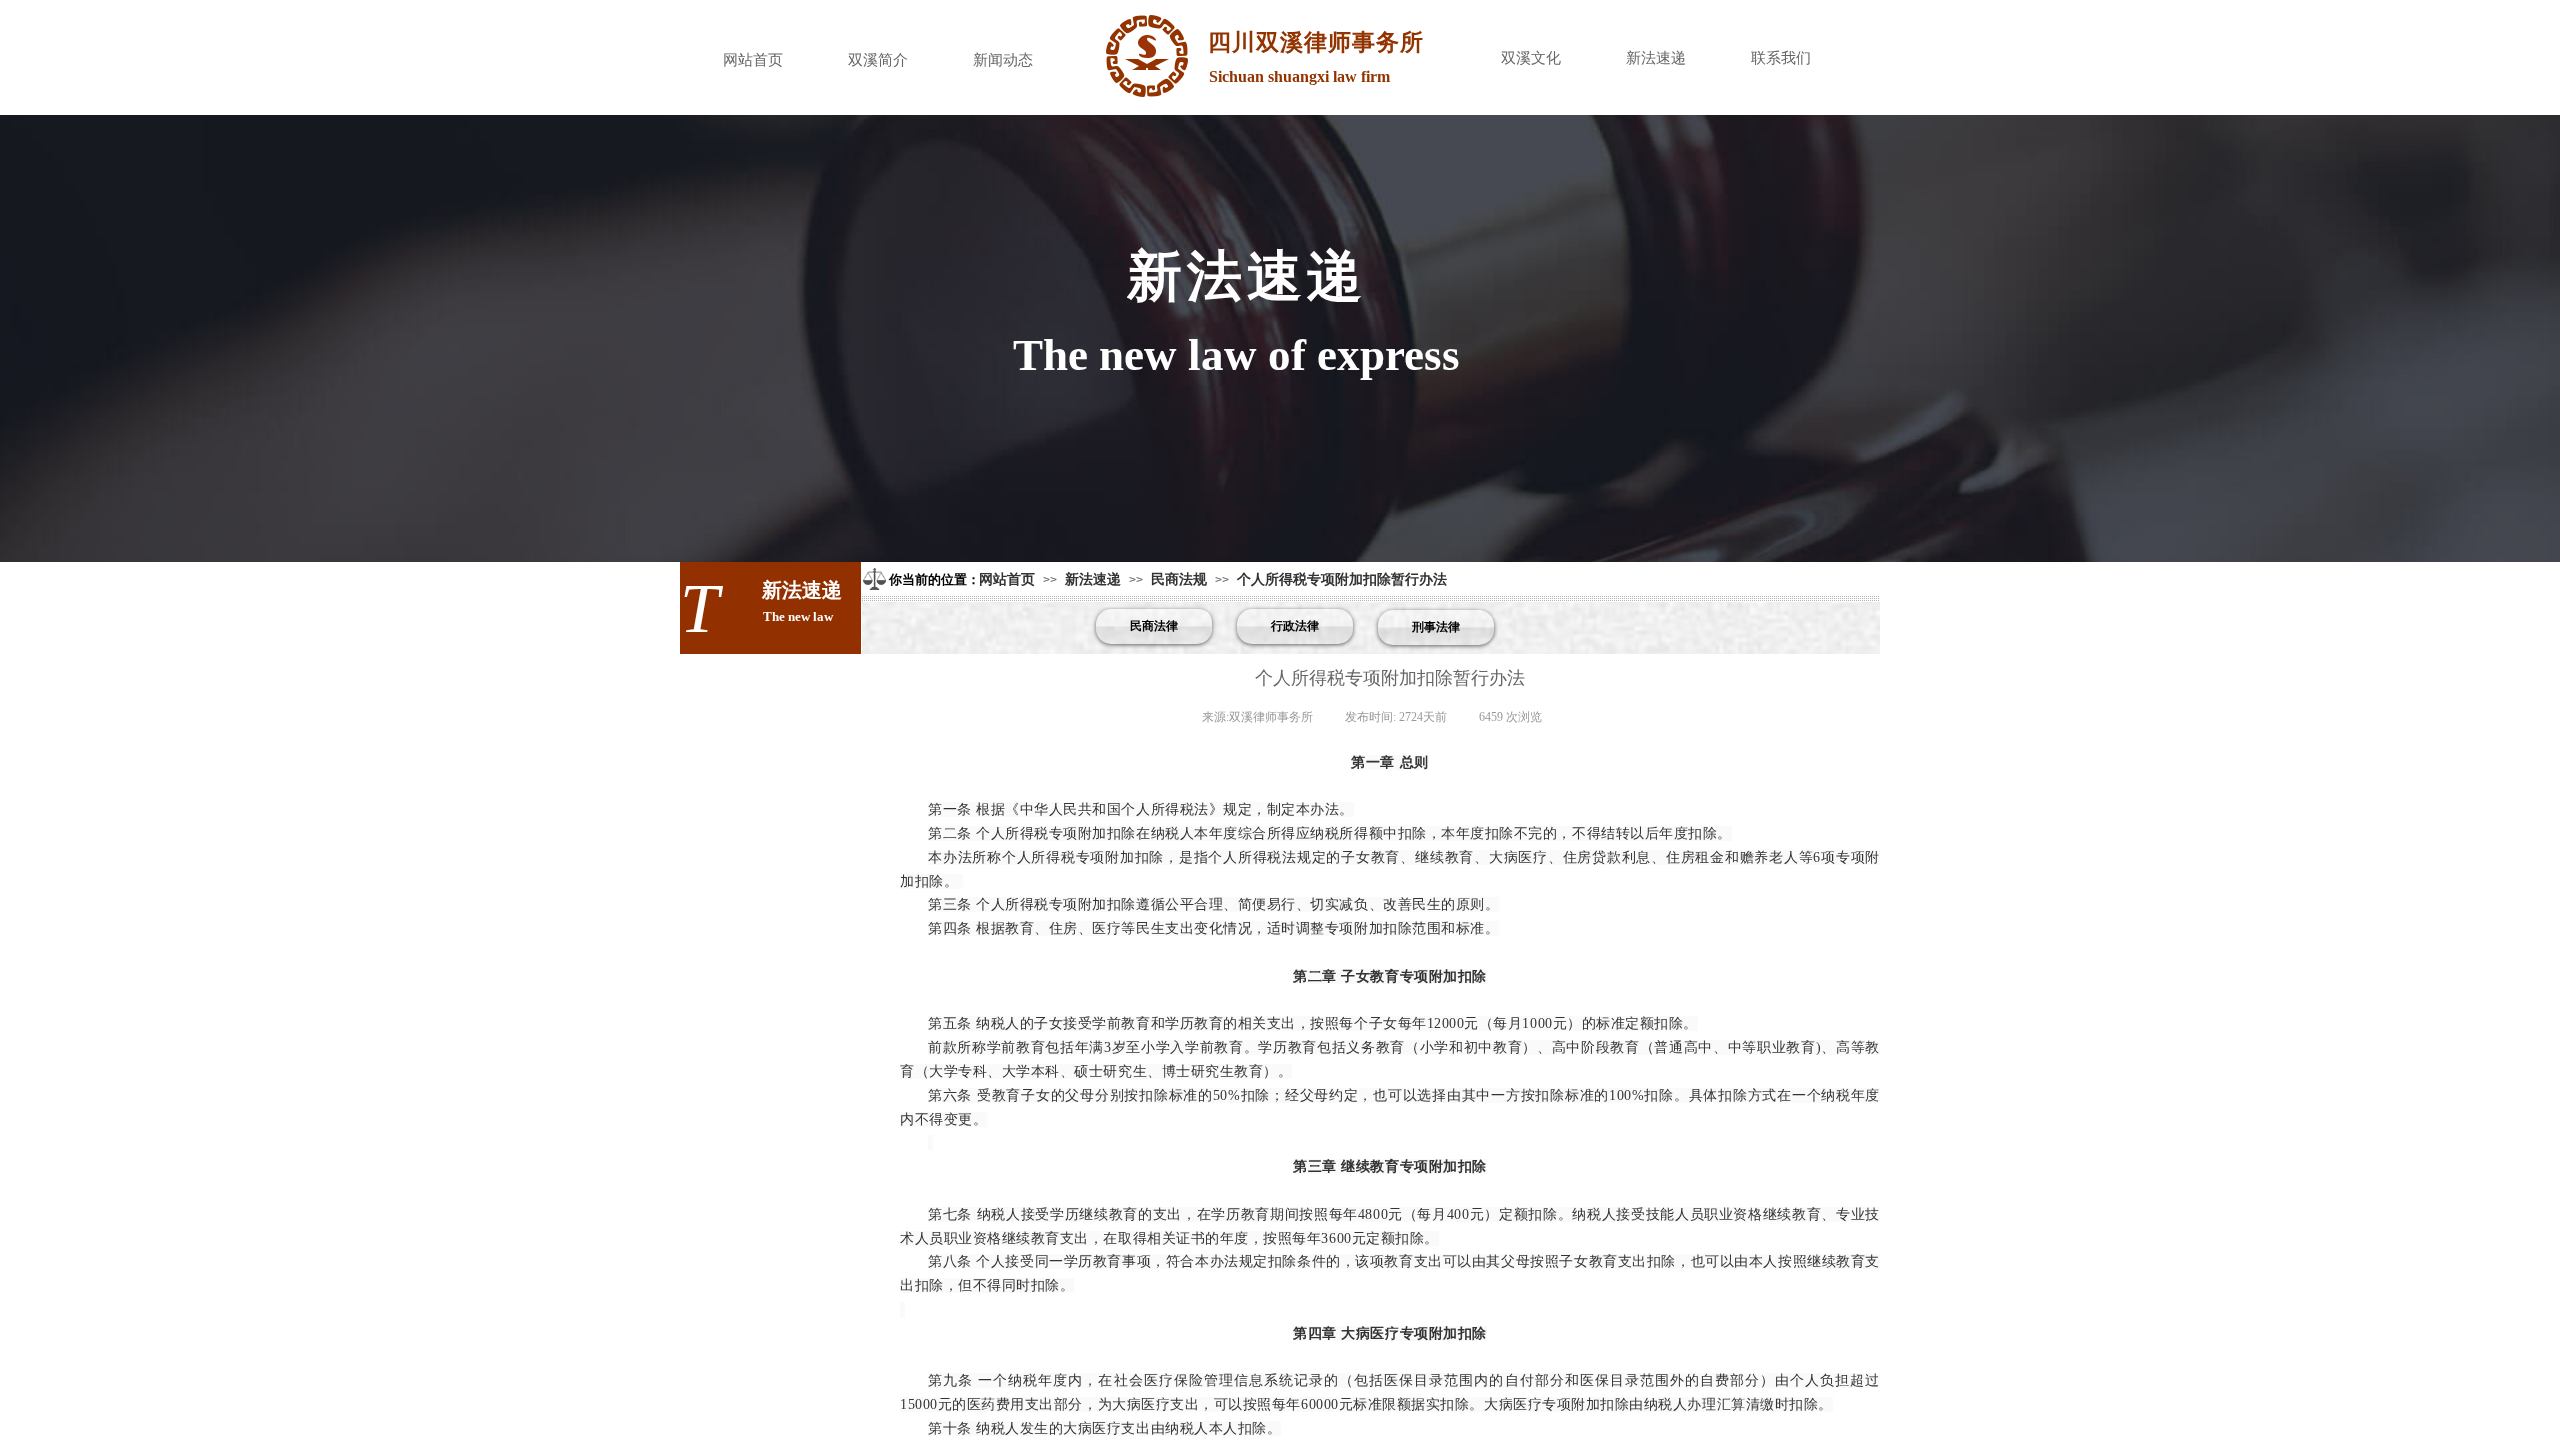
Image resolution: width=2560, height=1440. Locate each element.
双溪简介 (878, 60)
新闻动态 (1003, 60)
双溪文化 (1531, 58)
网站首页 (753, 60)
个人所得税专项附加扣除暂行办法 (1342, 579)
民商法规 (1179, 579)
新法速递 (1656, 58)
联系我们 (1781, 58)
